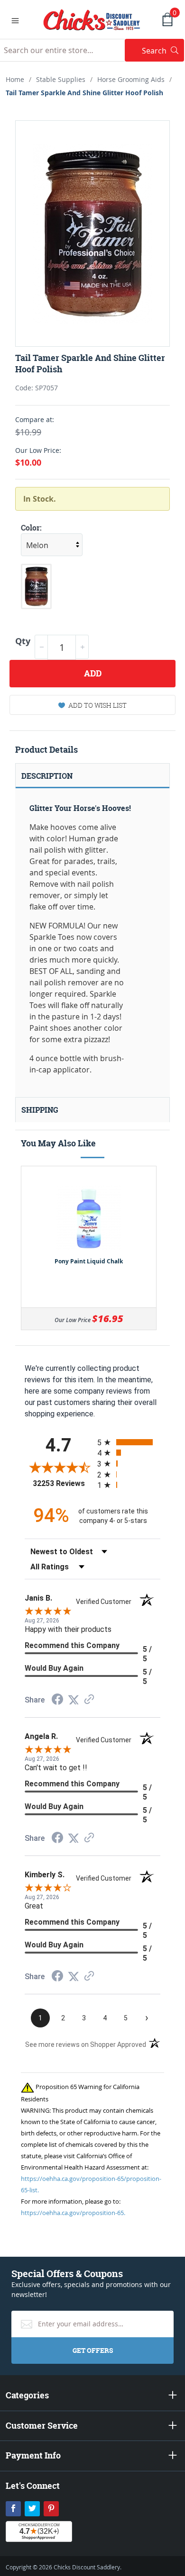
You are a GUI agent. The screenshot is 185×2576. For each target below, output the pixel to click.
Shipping (40, 1110)
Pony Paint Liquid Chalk (89, 1261)
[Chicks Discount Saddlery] (92, 19)
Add (93, 673)
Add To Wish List (97, 705)
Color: (31, 528)
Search (163, 50)
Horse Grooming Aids (131, 79)
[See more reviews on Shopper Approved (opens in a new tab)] (89, 1700)
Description (47, 776)
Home (15, 79)
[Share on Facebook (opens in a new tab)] (57, 1700)
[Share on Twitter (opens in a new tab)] (74, 1700)
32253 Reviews (63, 1483)
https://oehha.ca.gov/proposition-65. (73, 2213)
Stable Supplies (61, 79)
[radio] (129, 1442)
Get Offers (93, 2350)
